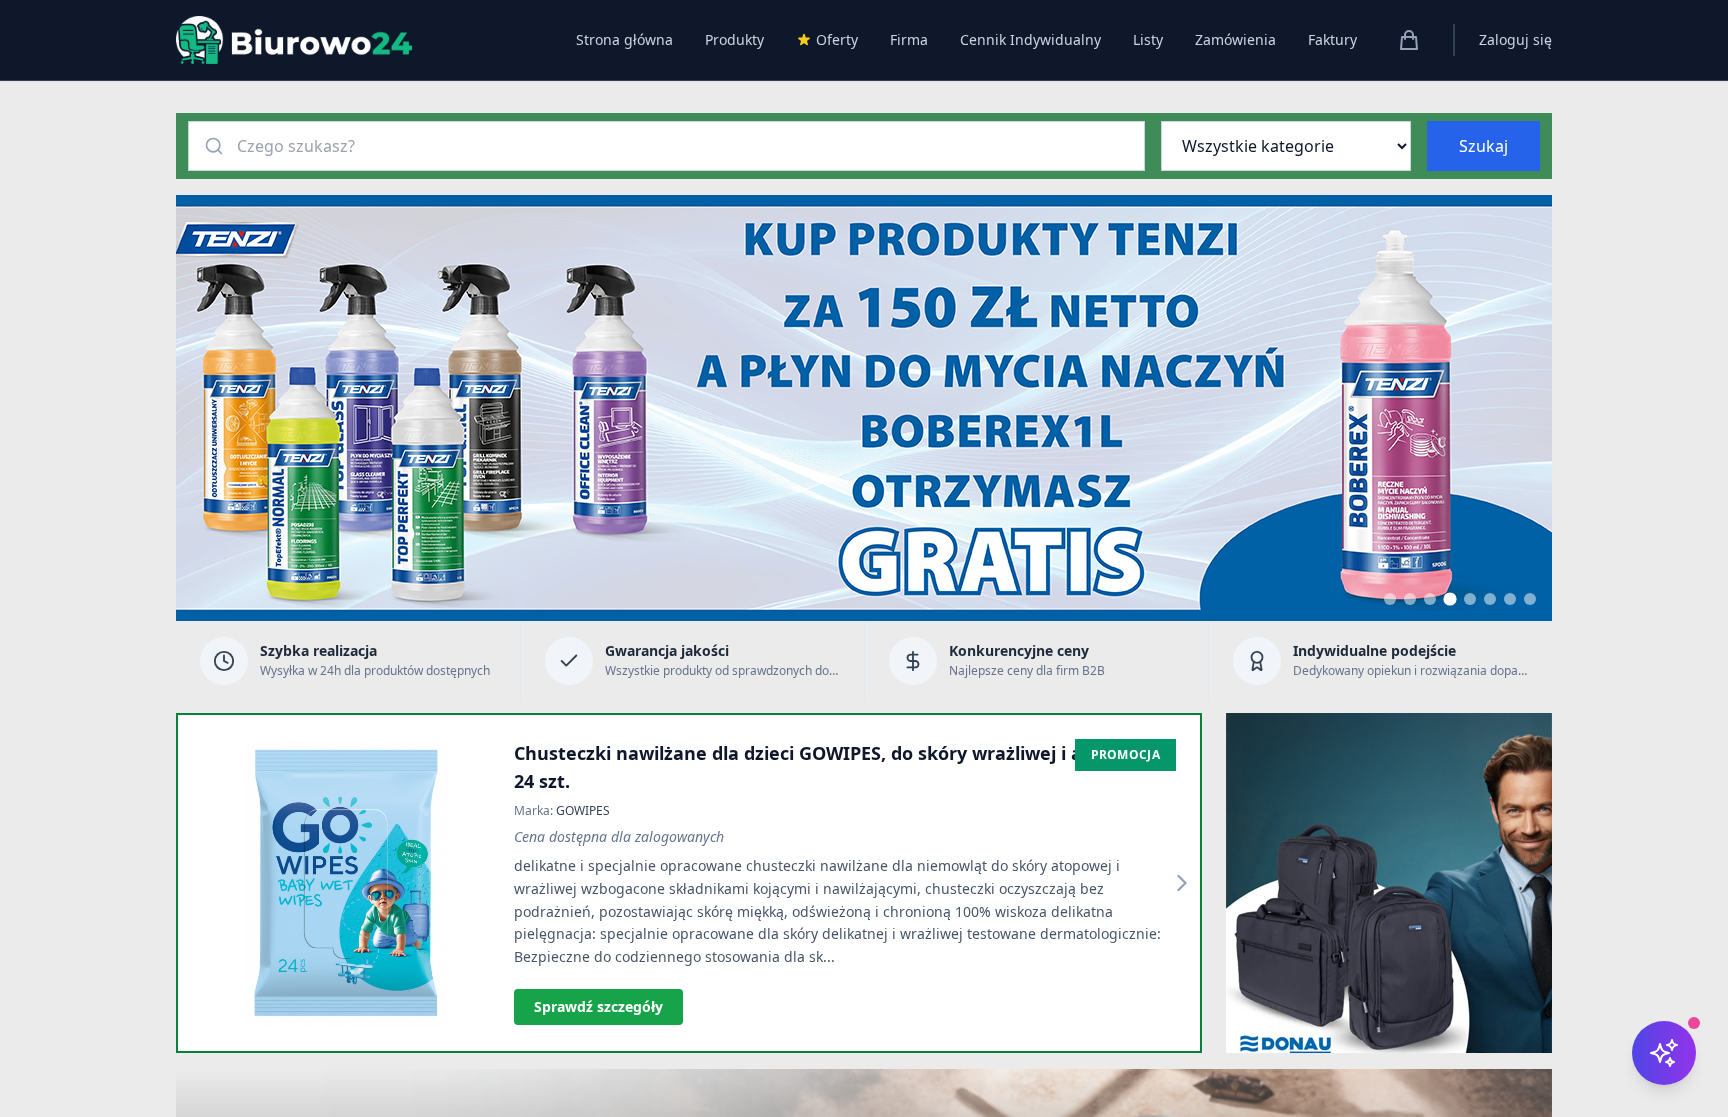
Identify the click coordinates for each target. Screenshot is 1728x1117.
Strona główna (624, 39)
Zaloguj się (1515, 39)
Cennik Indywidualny (1030, 39)
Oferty (837, 39)
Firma (909, 39)
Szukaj (1483, 146)
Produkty (734, 39)
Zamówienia (1235, 39)
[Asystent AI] (1664, 1053)
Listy (1148, 39)
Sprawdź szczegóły (598, 1006)
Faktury (1332, 39)
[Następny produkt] (1182, 883)
